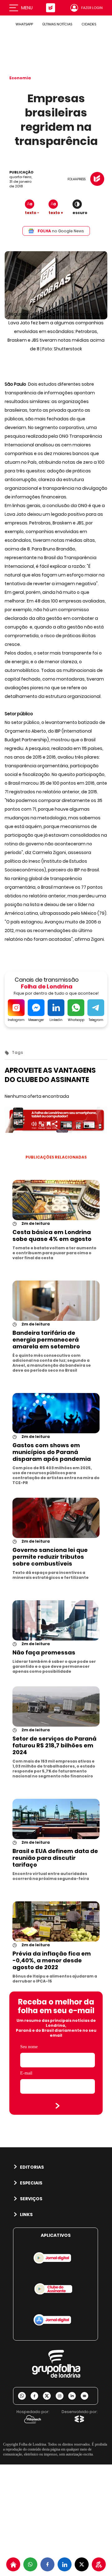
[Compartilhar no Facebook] (47, 2564)
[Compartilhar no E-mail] (87, 2396)
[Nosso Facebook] (37, 2396)
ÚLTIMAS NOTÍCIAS (57, 24)
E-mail (26, 2073)
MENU (27, 8)
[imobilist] (13, 2564)
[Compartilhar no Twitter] (82, 2564)
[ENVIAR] (58, 2106)
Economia (20, 78)
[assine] (99, 2564)
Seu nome (29, 2047)
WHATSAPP (24, 24)
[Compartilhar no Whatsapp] (30, 2564)
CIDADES (89, 24)
